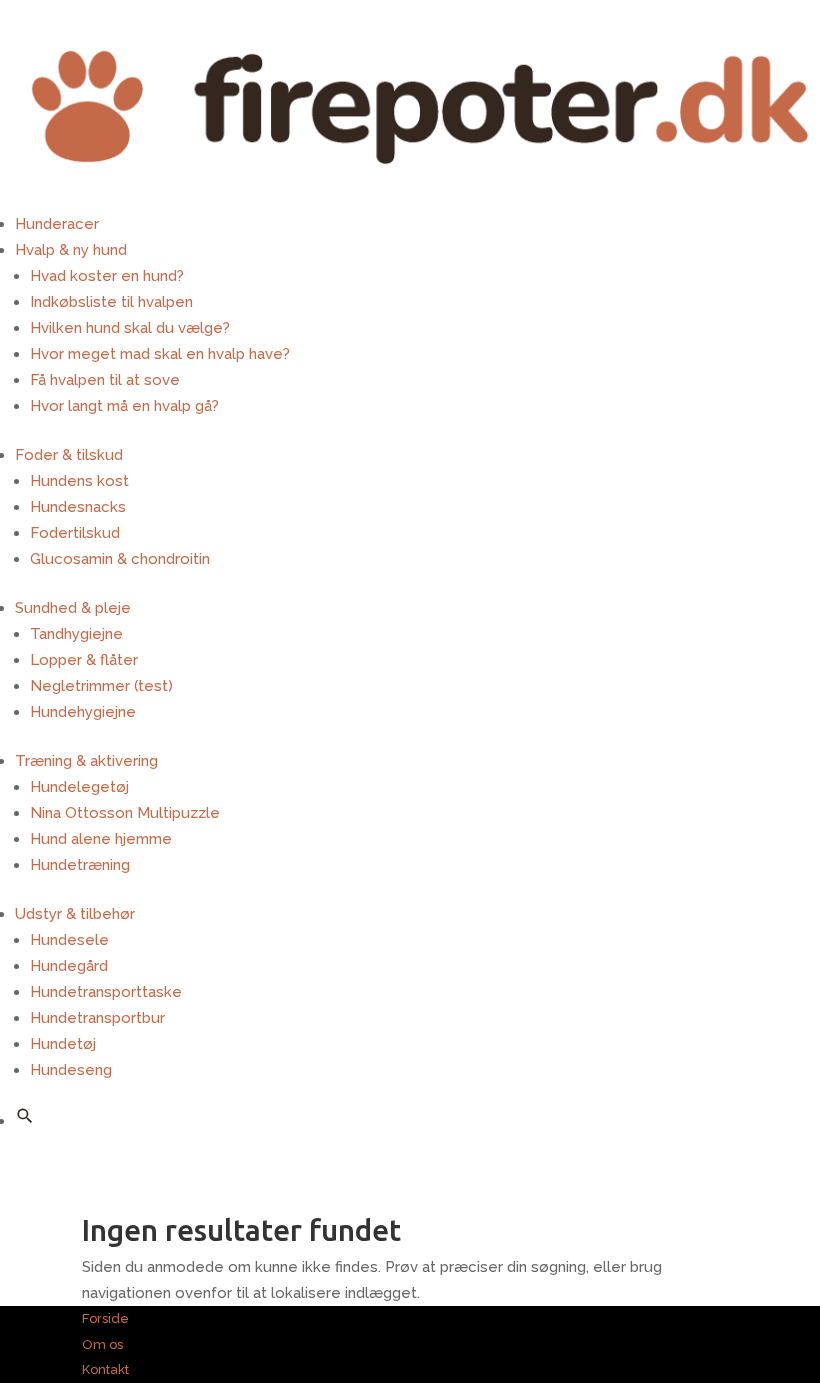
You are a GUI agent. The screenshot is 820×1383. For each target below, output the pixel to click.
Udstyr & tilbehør (75, 914)
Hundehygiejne (83, 712)
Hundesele (69, 940)
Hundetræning (80, 865)
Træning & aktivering (86, 761)
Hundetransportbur (97, 1018)
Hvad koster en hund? (107, 276)
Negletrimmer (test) (101, 686)
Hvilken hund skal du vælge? (130, 328)
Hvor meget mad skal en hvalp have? (160, 354)
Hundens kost (79, 481)
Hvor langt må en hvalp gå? (124, 406)
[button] (25, 1116)
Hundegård (69, 966)
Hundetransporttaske (106, 992)
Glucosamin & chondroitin (120, 559)
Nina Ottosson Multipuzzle (125, 813)
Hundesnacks (78, 507)
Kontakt (105, 1369)
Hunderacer (57, 224)
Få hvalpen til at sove (105, 380)
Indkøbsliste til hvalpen (111, 302)
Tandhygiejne (76, 634)
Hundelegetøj (79, 787)
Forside (105, 1318)
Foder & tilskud (69, 455)
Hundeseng (71, 1070)
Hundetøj (63, 1044)
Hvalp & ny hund (71, 250)
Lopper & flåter (84, 660)
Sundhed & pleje (73, 608)
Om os (102, 1344)
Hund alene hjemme (101, 839)
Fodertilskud (75, 533)
